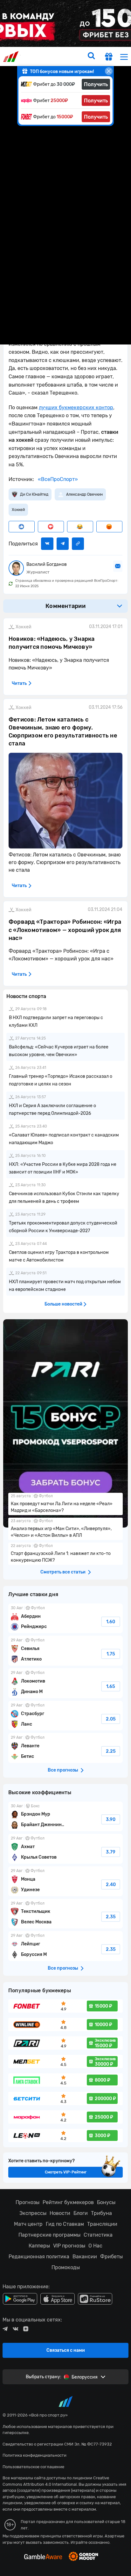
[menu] (124, 57)
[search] (91, 56)
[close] (109, 71)
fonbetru (65, 1288)
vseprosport (12, 57)
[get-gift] (109, 57)
